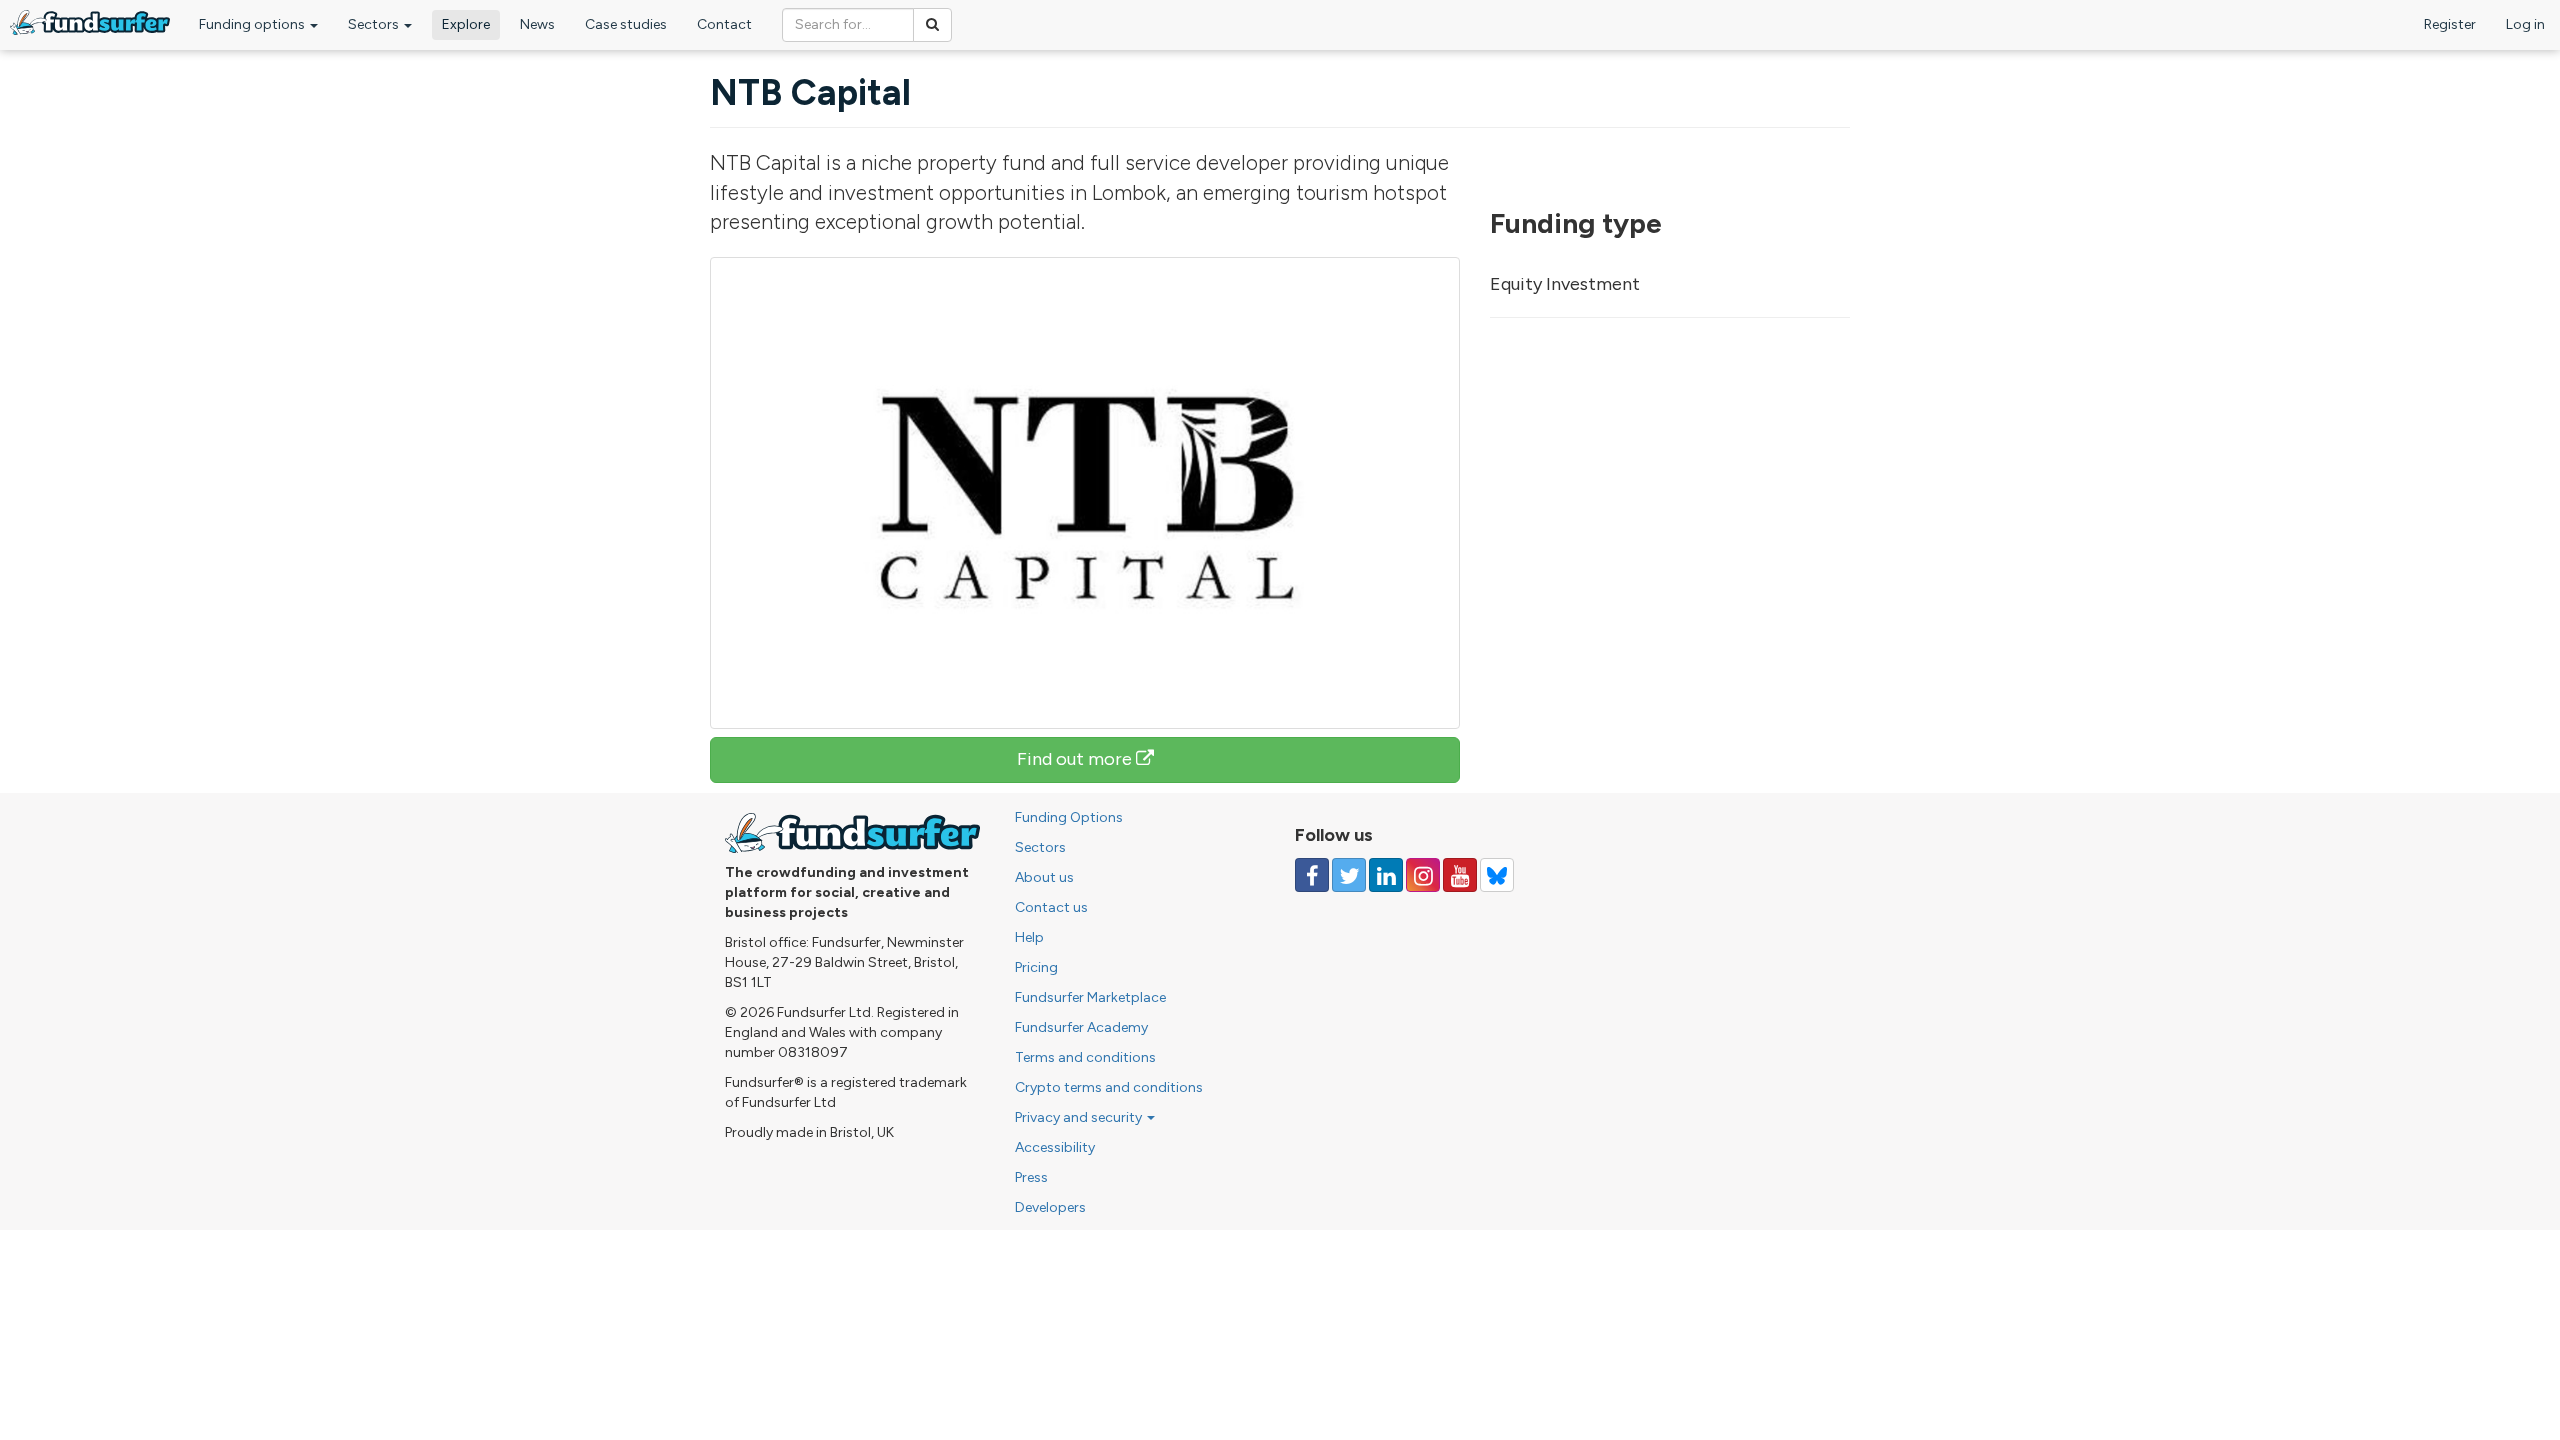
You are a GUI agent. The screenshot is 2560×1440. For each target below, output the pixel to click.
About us (1044, 877)
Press (1031, 1177)
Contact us (1051, 907)
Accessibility (1055, 1147)
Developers (1050, 1207)
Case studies (626, 24)
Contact (724, 24)
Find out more (1076, 759)
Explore (466, 24)
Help (1029, 937)
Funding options (253, 24)
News (537, 24)
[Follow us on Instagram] (1423, 875)
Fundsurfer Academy (1081, 1027)
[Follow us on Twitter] (1349, 875)
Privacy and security (1080, 1117)
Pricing (1036, 967)
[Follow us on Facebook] (1312, 875)
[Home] (90, 22)
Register (2450, 24)
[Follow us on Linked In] (1386, 875)
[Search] (932, 25)
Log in (2525, 24)
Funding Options (1069, 817)
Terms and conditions (1085, 1057)
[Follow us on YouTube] (1460, 875)
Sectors (375, 24)
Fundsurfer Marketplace (1090, 997)
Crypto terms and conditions (1109, 1087)
